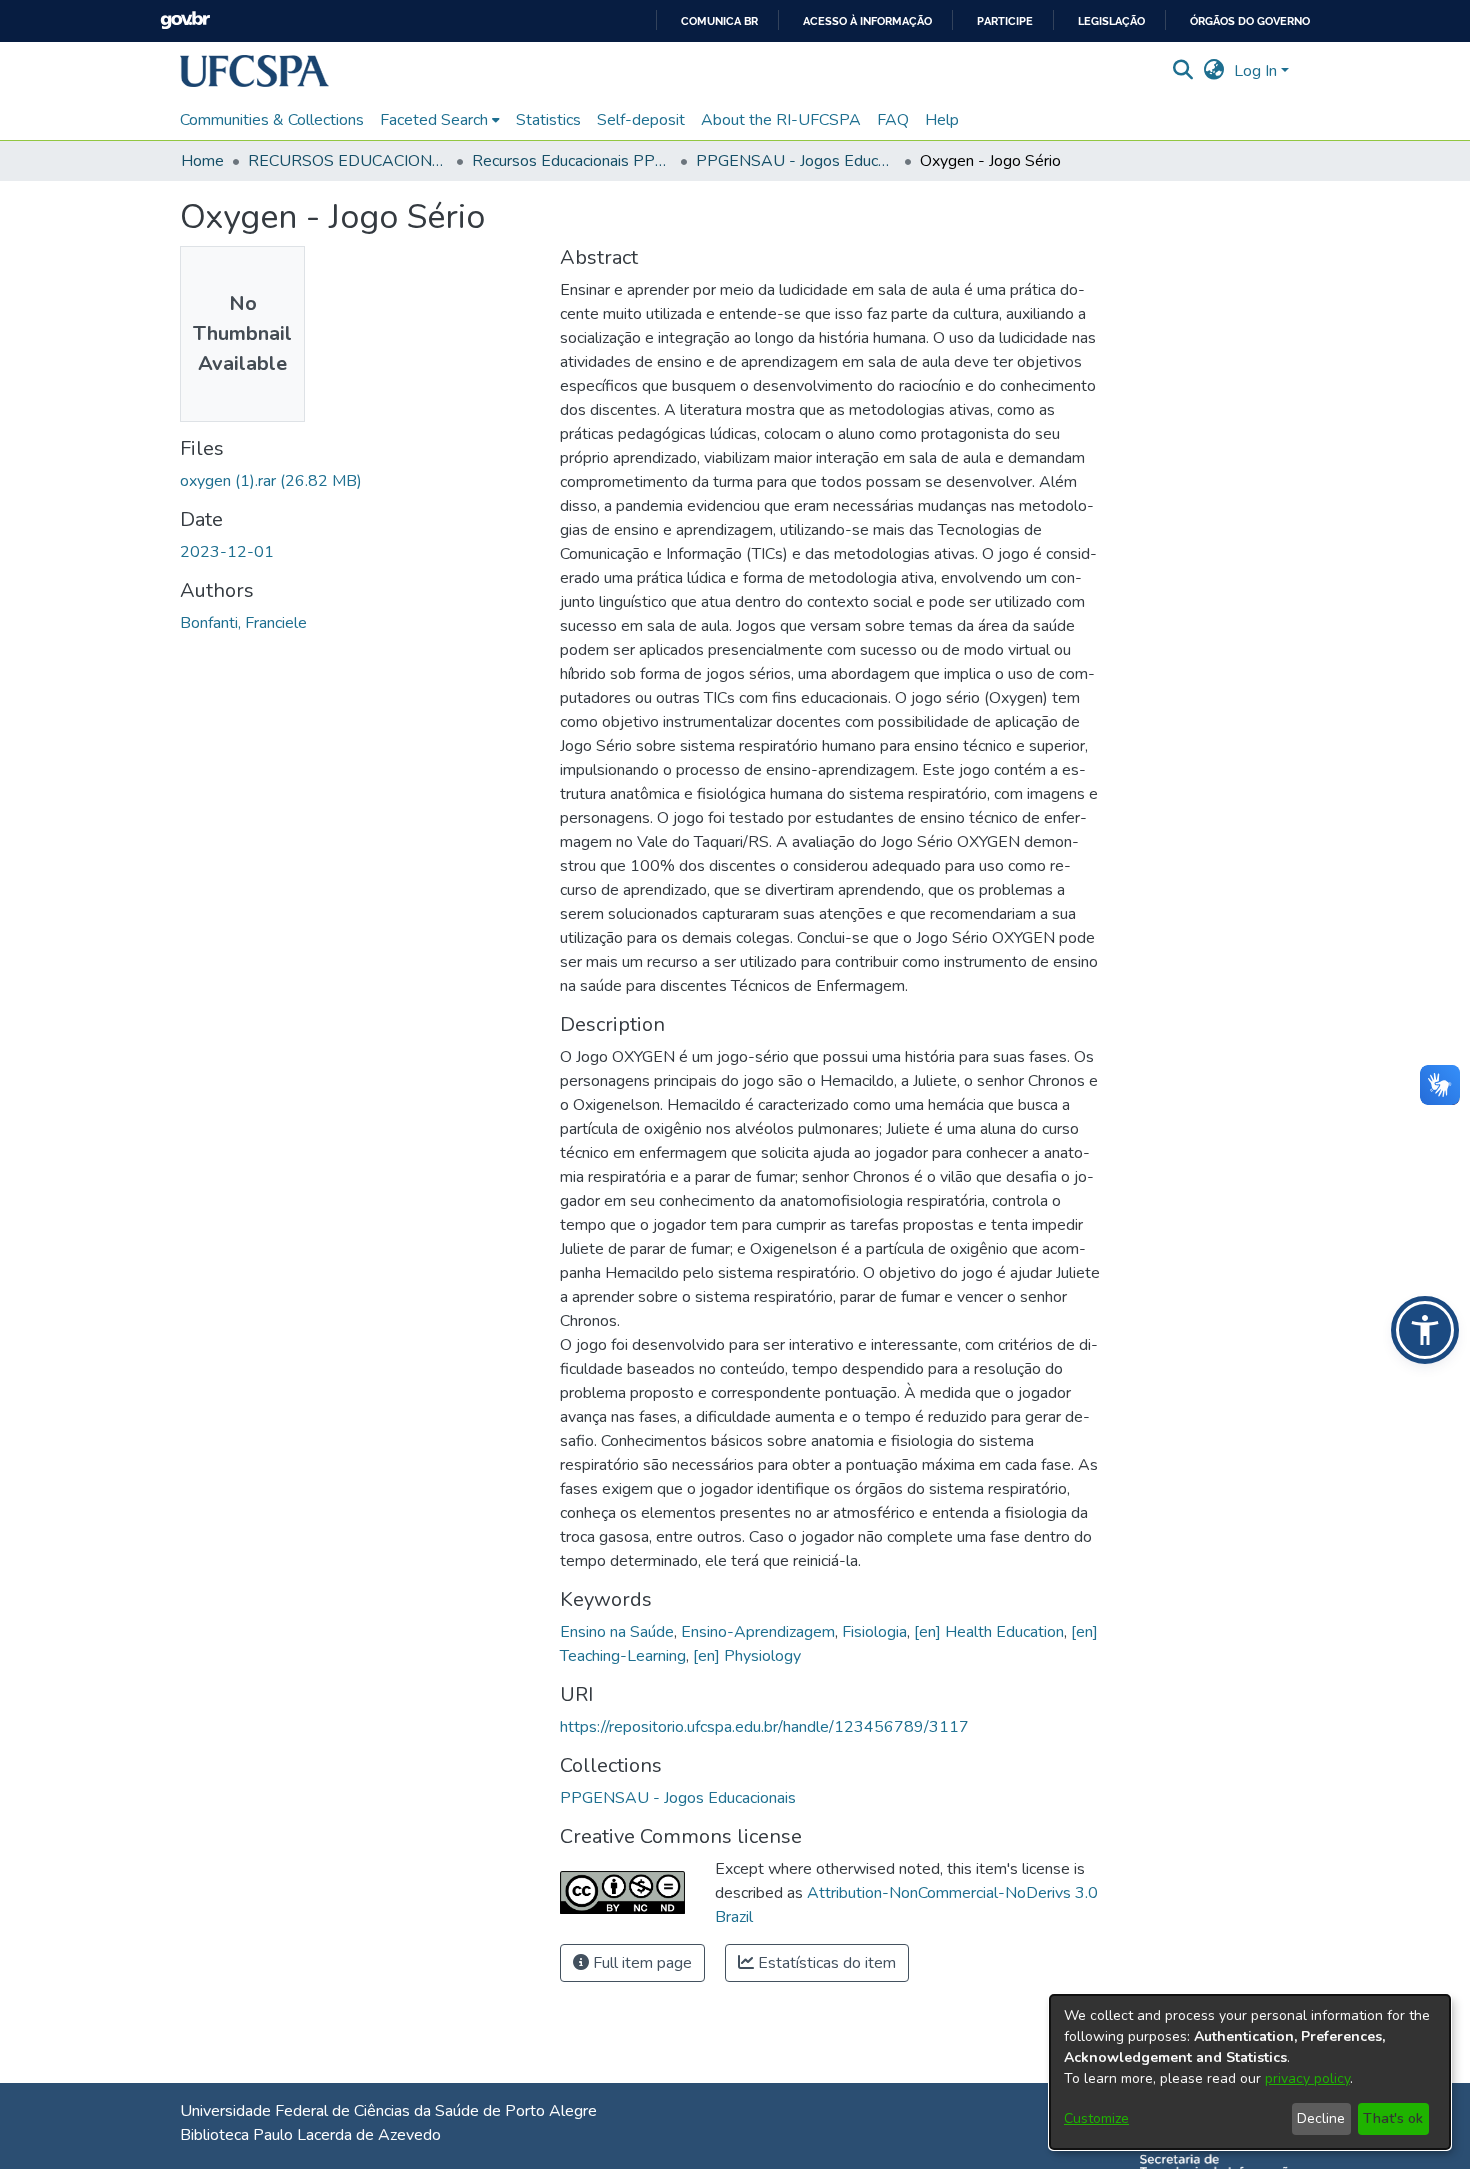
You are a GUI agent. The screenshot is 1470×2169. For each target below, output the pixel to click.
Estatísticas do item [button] (825, 1963)
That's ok (1393, 2118)
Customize (1096, 2118)
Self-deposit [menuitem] (641, 120)
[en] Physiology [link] (747, 1656)
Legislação (1111, 21)
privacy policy (1307, 2078)
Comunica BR (719, 21)
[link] (271, 481)
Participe (1005, 21)
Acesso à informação (867, 21)
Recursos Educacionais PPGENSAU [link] (572, 161)
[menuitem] (440, 120)
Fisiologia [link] (874, 1632)
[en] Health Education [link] (989, 1632)
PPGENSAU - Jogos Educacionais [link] (796, 161)
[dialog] (1250, 2072)
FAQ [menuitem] (893, 120)
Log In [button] (1257, 71)
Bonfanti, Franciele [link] (243, 623)
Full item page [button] (640, 1963)
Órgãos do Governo (1250, 21)
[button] (254, 71)
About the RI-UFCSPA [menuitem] (781, 120)
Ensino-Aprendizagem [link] (758, 1632)
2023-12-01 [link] (227, 552)
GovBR (185, 20)
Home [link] (202, 161)
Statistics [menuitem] (548, 120)
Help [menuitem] (942, 120)
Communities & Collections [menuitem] (272, 120)
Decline (1321, 2118)
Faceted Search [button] (434, 120)
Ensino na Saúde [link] (617, 1632)
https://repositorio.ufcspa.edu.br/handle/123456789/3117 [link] (764, 1727)
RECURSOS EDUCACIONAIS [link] (348, 161)
